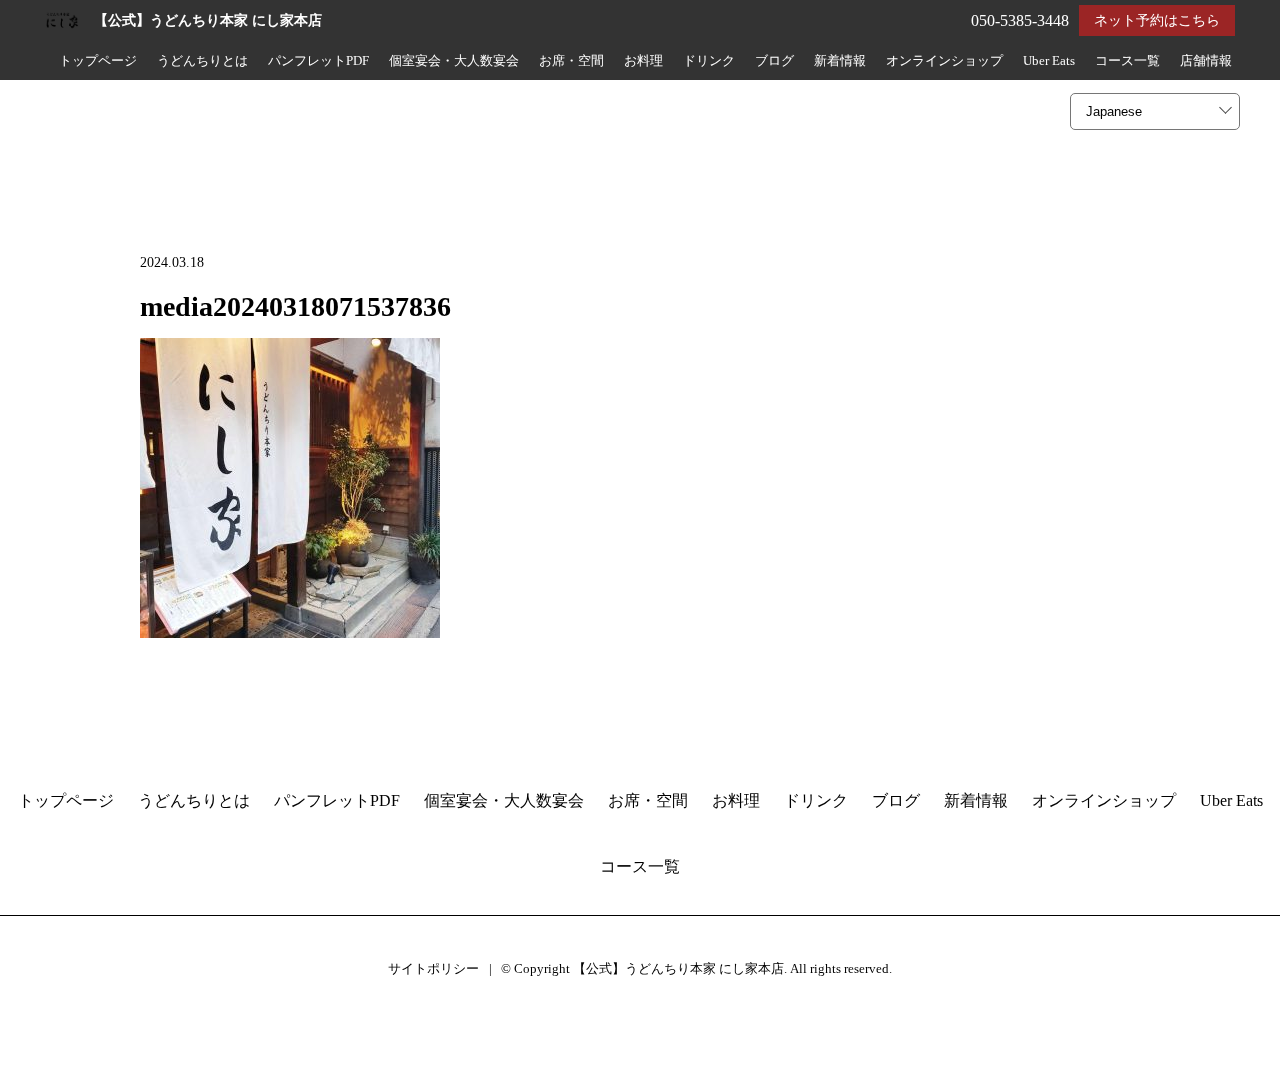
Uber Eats (1049, 61)
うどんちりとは (202, 61)
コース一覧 (1127, 61)
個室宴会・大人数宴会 (454, 61)
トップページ (98, 61)
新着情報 (840, 61)
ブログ (774, 61)
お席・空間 (571, 61)
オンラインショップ (944, 61)
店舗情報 (1206, 61)
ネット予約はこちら (1157, 20)
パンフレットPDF (318, 61)
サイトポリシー (433, 968)
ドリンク (709, 61)
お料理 (643, 61)
